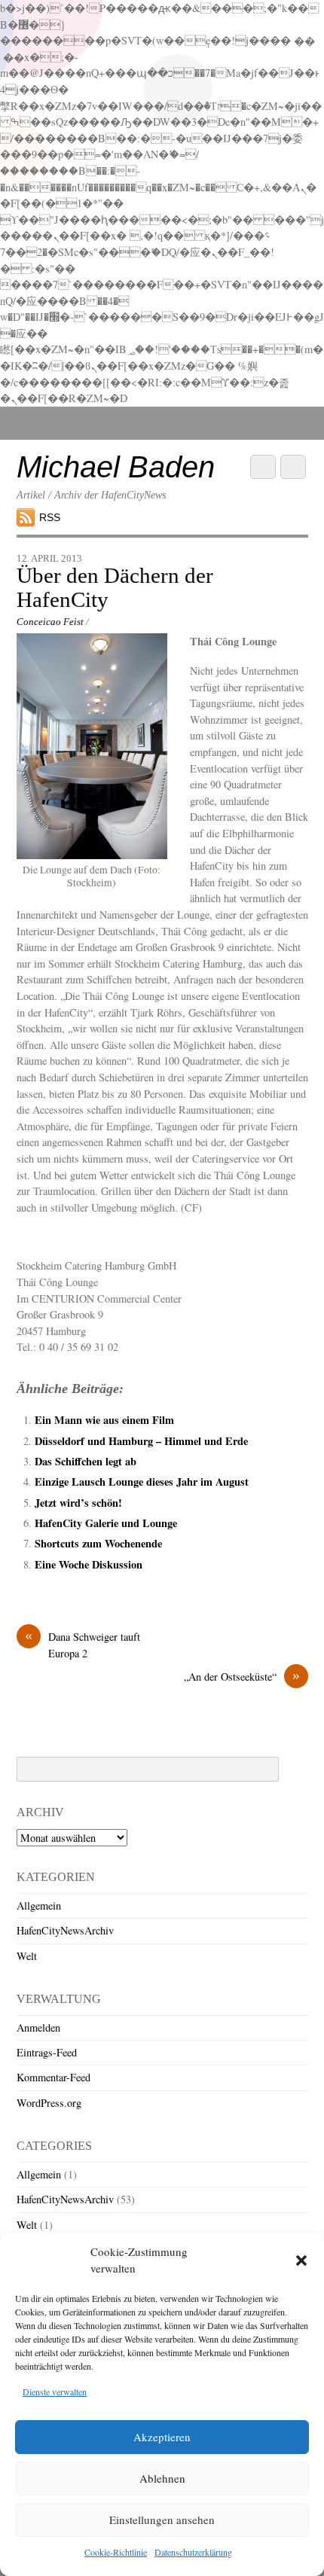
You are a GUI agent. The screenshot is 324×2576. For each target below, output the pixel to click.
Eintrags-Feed (47, 2052)
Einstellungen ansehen (162, 2520)
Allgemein (39, 1905)
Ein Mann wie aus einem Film (104, 1420)
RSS (50, 517)
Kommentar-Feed (53, 2077)
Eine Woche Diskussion (89, 1564)
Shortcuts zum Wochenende (98, 1543)
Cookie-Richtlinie (116, 2552)
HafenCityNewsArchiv (65, 1930)
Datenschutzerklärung (193, 2552)
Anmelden (38, 2027)
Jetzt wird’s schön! (78, 1503)
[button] (301, 2260)
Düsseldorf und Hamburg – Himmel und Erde (141, 1441)
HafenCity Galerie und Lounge (106, 1523)
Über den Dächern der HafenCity (115, 587)
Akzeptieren (162, 2437)
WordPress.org (49, 2103)
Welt (27, 1956)
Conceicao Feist (50, 622)
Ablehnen (162, 2478)
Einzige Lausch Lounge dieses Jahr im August (142, 1482)
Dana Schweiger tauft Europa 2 (83, 1645)
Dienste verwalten (55, 2392)
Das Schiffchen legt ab (86, 1461)
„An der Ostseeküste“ (242, 1676)
